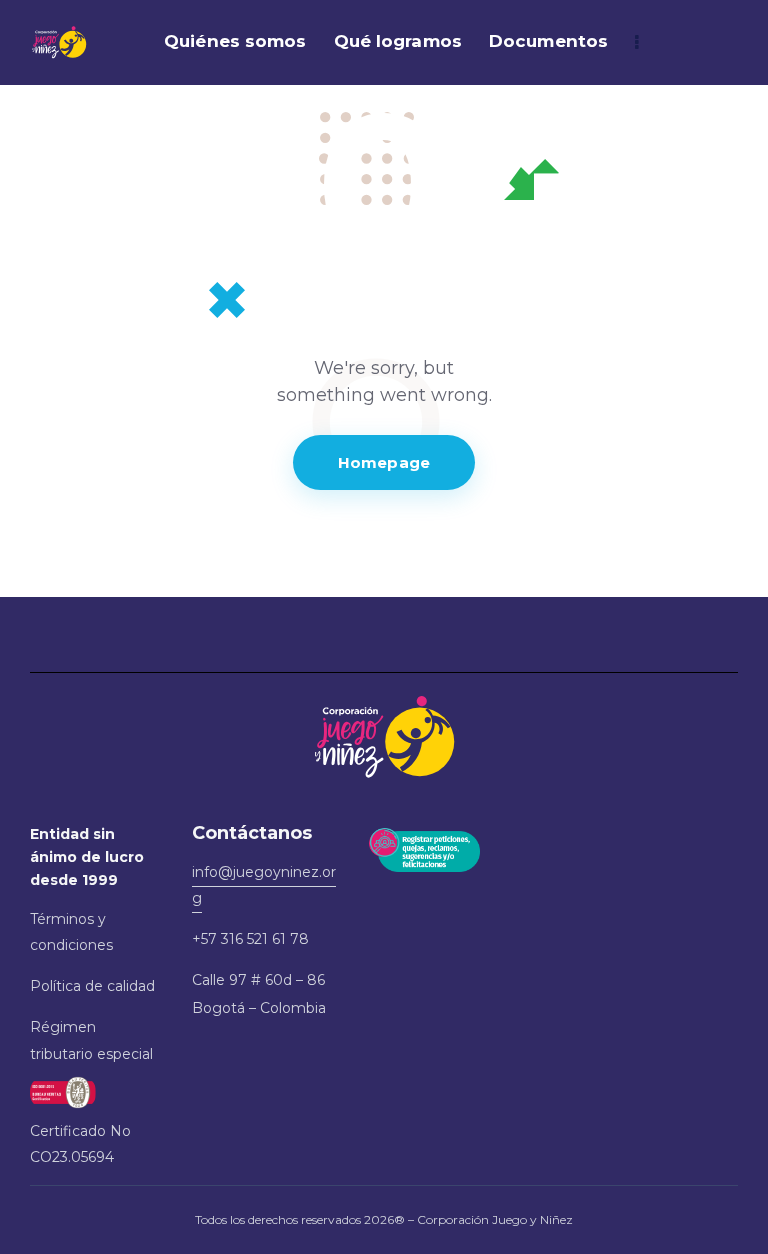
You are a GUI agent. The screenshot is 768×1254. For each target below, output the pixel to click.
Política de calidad (92, 986)
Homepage (384, 462)
